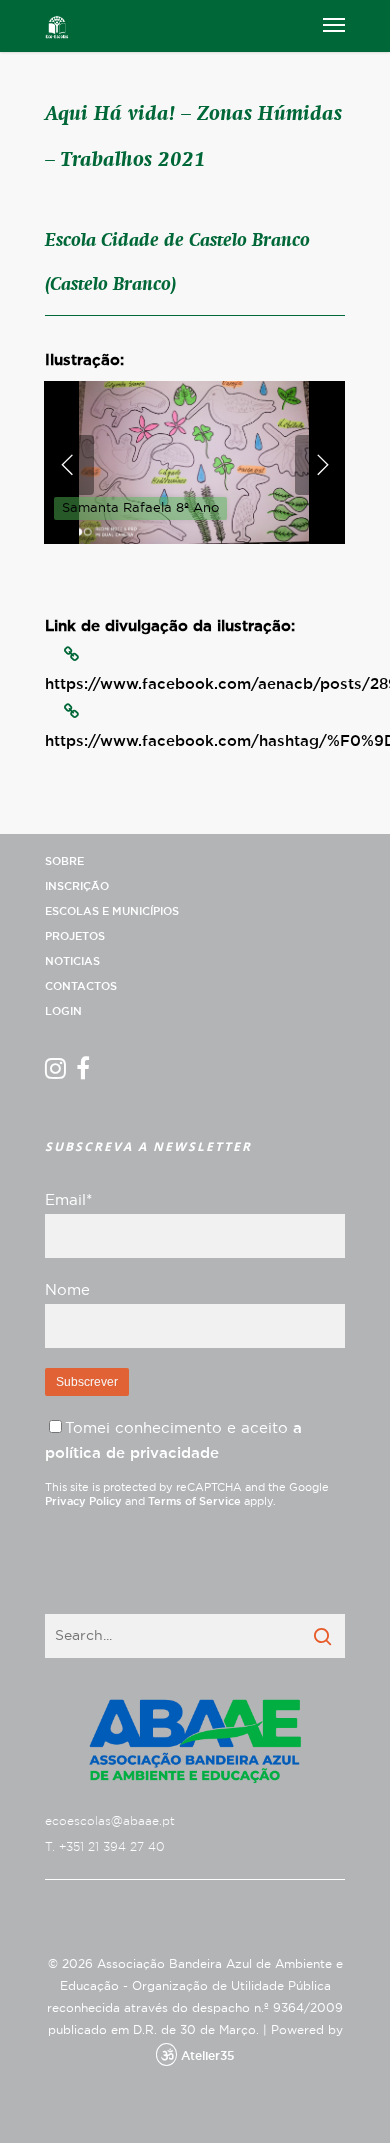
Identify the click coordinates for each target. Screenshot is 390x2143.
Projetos (75, 936)
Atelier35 (207, 2056)
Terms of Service (194, 1501)
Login (63, 1011)
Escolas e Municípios (112, 911)
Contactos (81, 986)
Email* (68, 1200)
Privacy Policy (83, 1501)
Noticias (72, 961)
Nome (67, 1290)
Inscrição (77, 886)
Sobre (64, 861)
